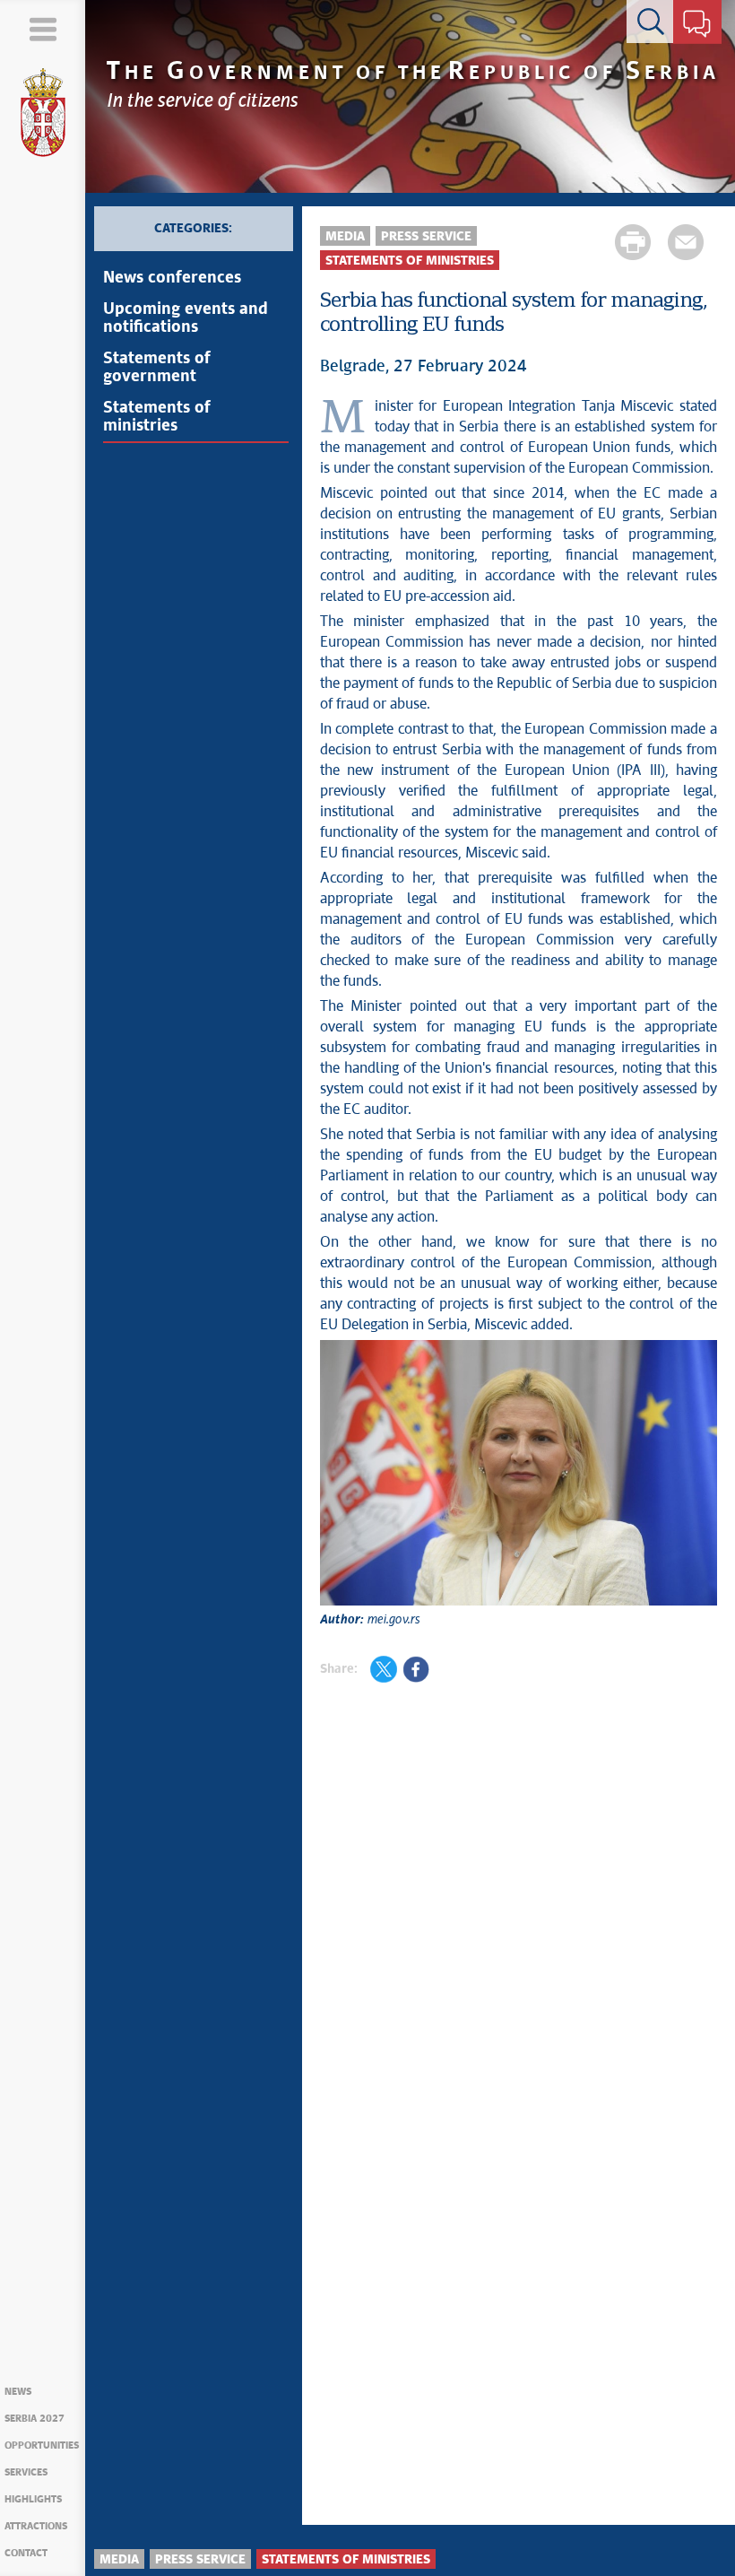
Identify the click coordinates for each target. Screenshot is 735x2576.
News (18, 2392)
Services (26, 2472)
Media (345, 237)
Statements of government (157, 368)
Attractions (36, 2526)
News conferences (172, 278)
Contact (26, 2553)
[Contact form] (697, 25)
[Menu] (43, 29)
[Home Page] (43, 113)
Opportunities (42, 2445)
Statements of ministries (157, 417)
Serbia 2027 (35, 2419)
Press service (426, 237)
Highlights (33, 2499)
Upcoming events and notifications (186, 318)
